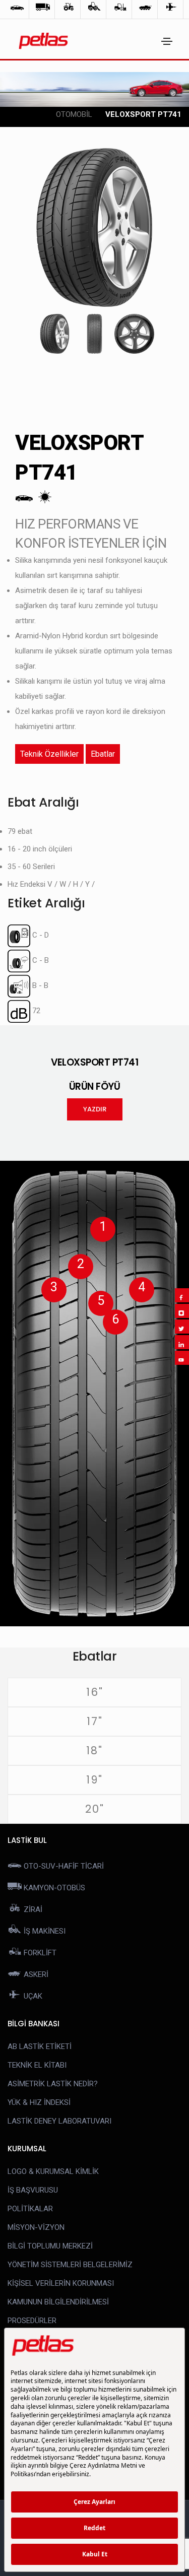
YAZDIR (95, 1109)
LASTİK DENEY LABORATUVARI (59, 2121)
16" (95, 1692)
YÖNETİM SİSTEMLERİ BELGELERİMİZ (70, 2265)
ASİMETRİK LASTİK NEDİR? (53, 2084)
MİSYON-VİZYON (36, 2227)
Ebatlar (103, 754)
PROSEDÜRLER (32, 2321)
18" (94, 1751)
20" (95, 1809)
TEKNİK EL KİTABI (37, 2065)
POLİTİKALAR (30, 2209)
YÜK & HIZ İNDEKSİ (39, 2102)
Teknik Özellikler (49, 754)
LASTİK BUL (27, 1840)
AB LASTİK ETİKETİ (40, 2046)
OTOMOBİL (74, 114)
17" (95, 1721)
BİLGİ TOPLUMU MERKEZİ (50, 2246)
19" (94, 1780)
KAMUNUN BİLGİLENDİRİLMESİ (58, 2302)
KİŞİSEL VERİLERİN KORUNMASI (61, 2283)
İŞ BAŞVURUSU (33, 2190)
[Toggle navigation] (167, 41)
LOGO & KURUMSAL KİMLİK (53, 2171)
